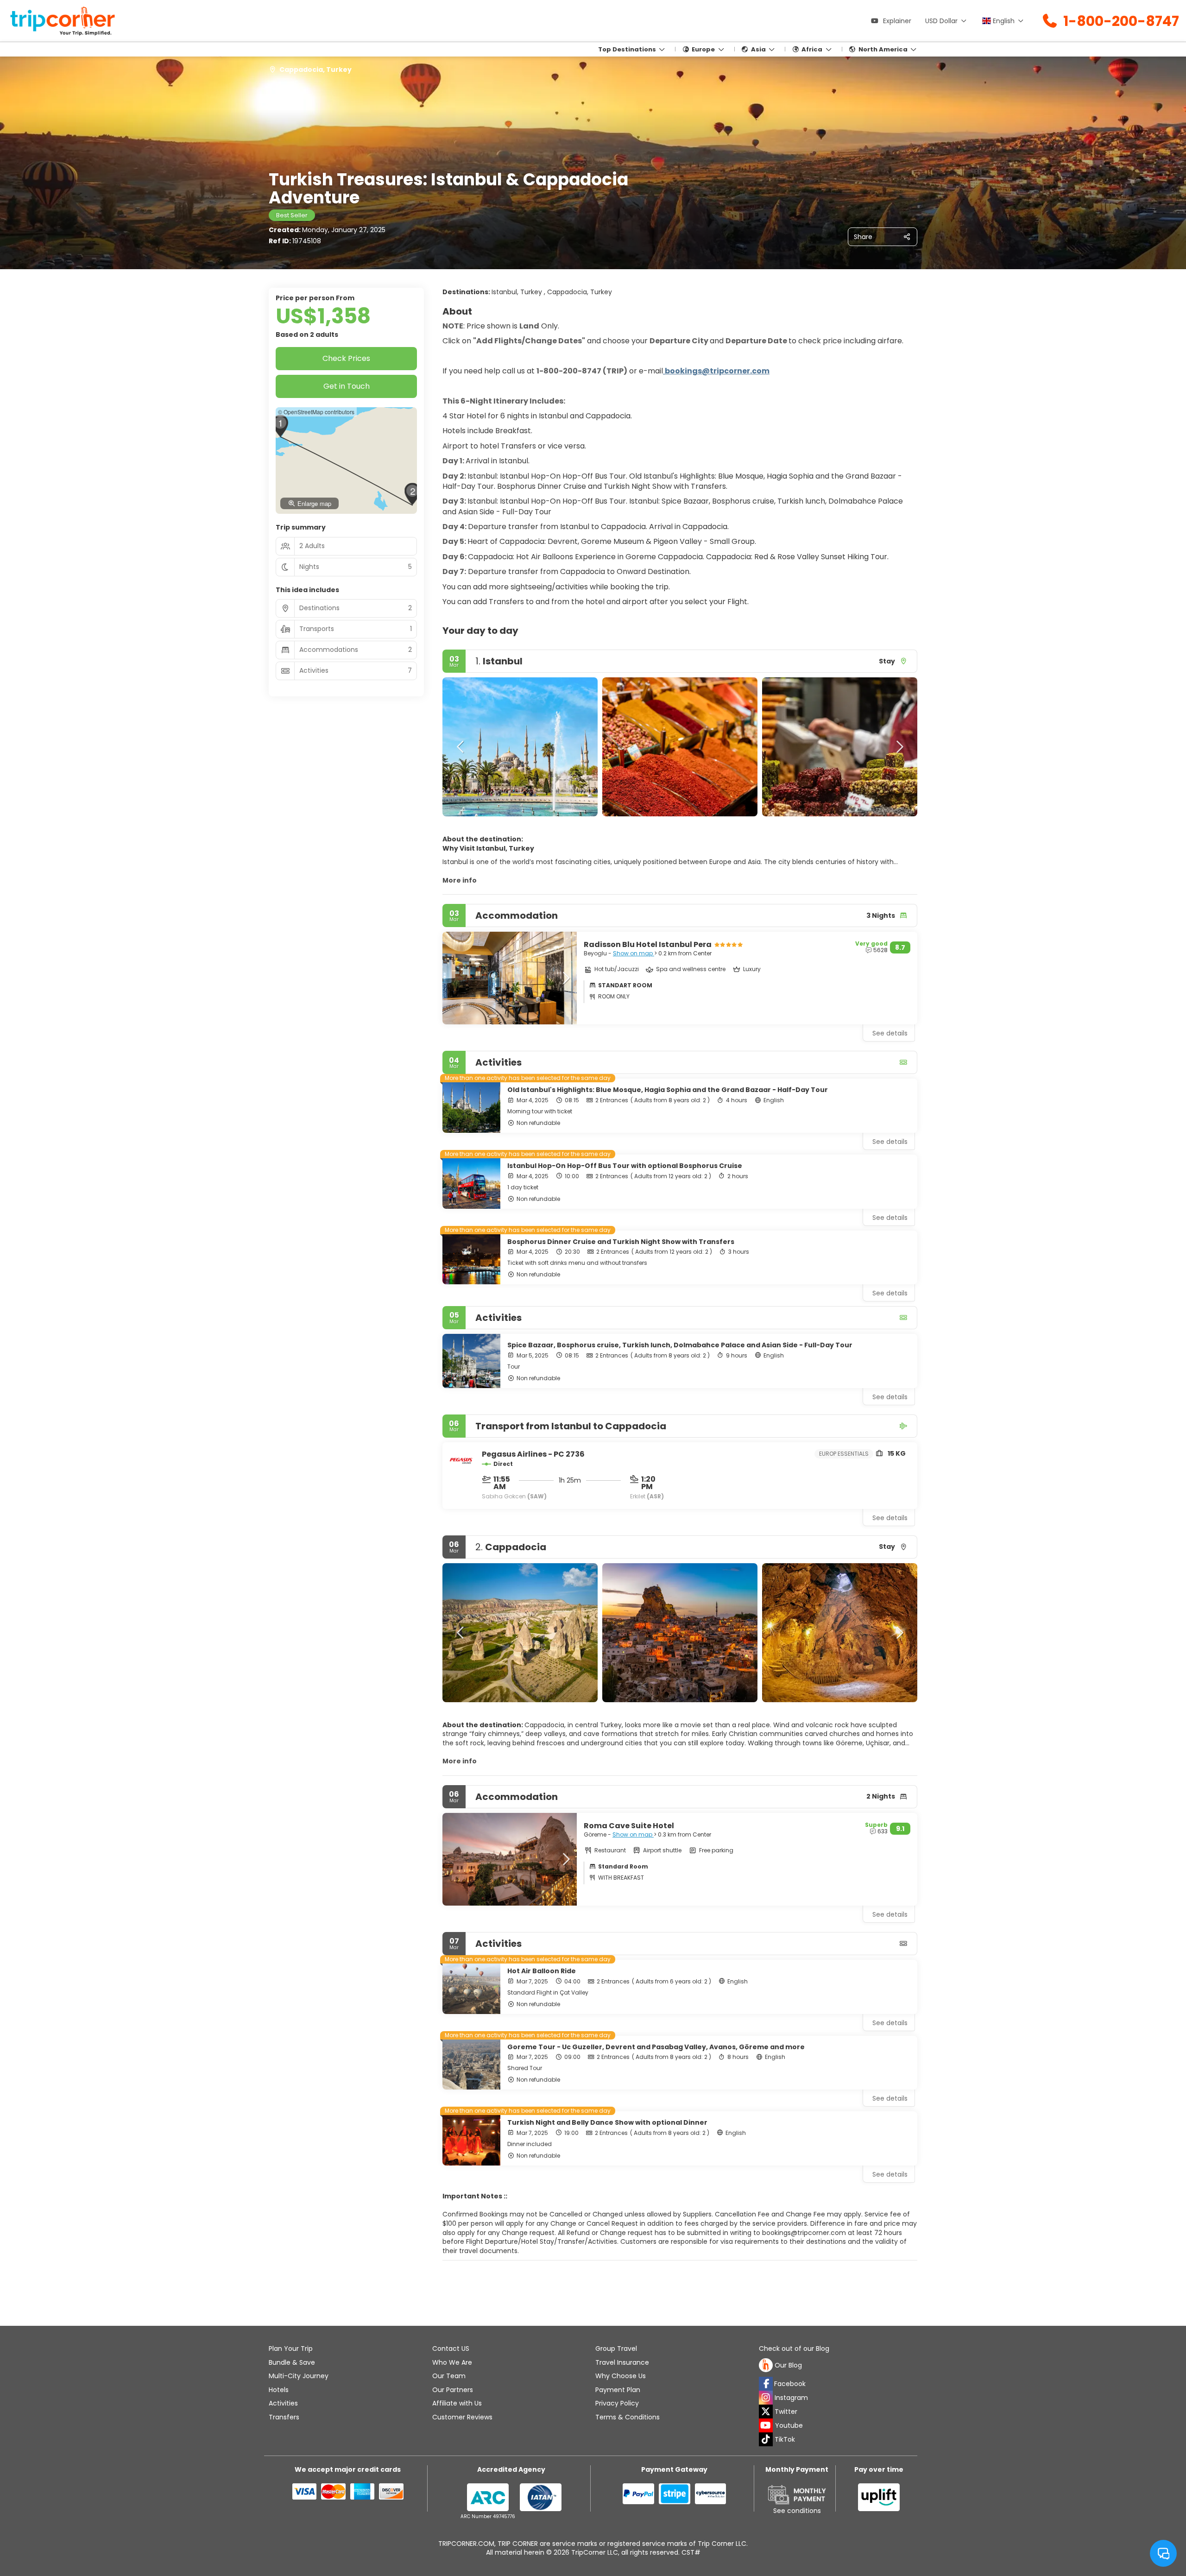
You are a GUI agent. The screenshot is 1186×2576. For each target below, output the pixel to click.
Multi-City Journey (299, 2376)
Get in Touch (347, 386)
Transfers (284, 2417)
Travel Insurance (622, 2362)
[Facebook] (766, 2384)
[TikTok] (766, 2439)
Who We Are (452, 2362)
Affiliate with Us (457, 2403)
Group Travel (616, 2349)
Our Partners (453, 2390)
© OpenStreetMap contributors (316, 412)
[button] (461, 747)
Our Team (449, 2376)
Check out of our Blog (794, 2349)
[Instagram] (766, 2398)
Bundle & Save (292, 2362)
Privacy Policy (617, 2403)
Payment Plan (618, 2390)
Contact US (451, 2349)
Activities (283, 2403)
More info (460, 880)
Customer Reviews (462, 2417)
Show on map (634, 953)
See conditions (797, 2511)
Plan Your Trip (291, 2349)
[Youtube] (766, 2425)
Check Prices (346, 358)
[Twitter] (766, 2412)
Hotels (279, 2390)
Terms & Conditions (628, 2417)
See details (890, 1142)
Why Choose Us (621, 2376)
